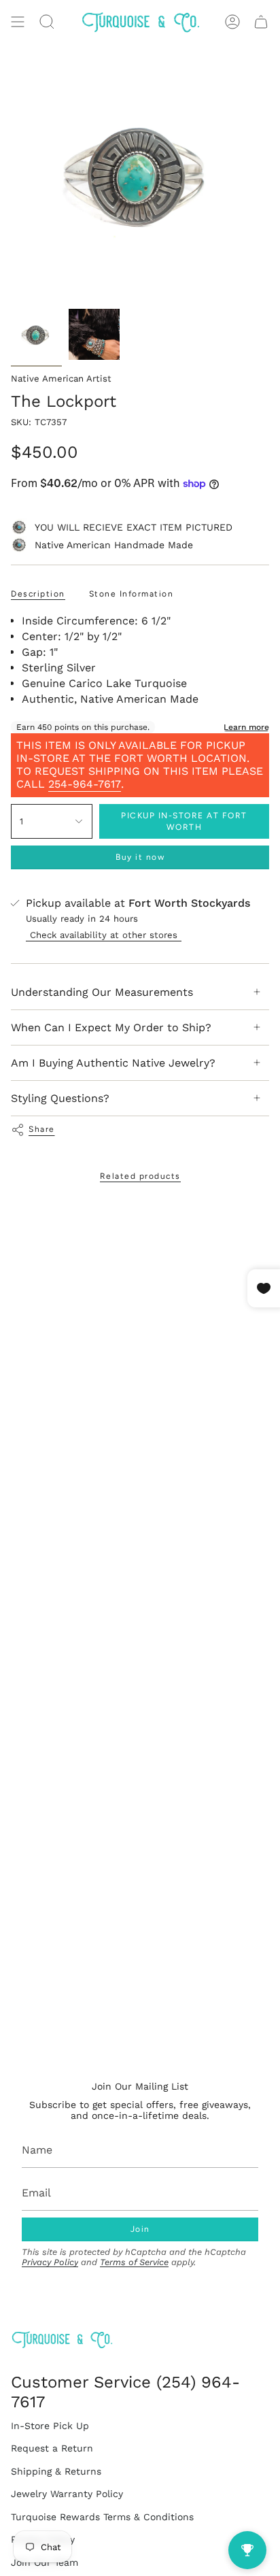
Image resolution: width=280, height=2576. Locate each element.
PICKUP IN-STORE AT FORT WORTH (184, 821)
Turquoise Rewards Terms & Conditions (102, 2517)
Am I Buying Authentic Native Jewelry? (113, 1063)
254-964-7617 (85, 784)
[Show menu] (18, 22)
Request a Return (52, 2448)
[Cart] (261, 22)
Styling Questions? (60, 1098)
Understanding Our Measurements (102, 992)
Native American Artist (61, 379)
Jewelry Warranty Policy (67, 2494)
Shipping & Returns (56, 2471)
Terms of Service (134, 2262)
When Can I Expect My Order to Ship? (111, 1027)
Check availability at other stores (104, 935)
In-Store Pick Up (50, 2426)
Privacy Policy (50, 2262)
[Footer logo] (62, 2340)
